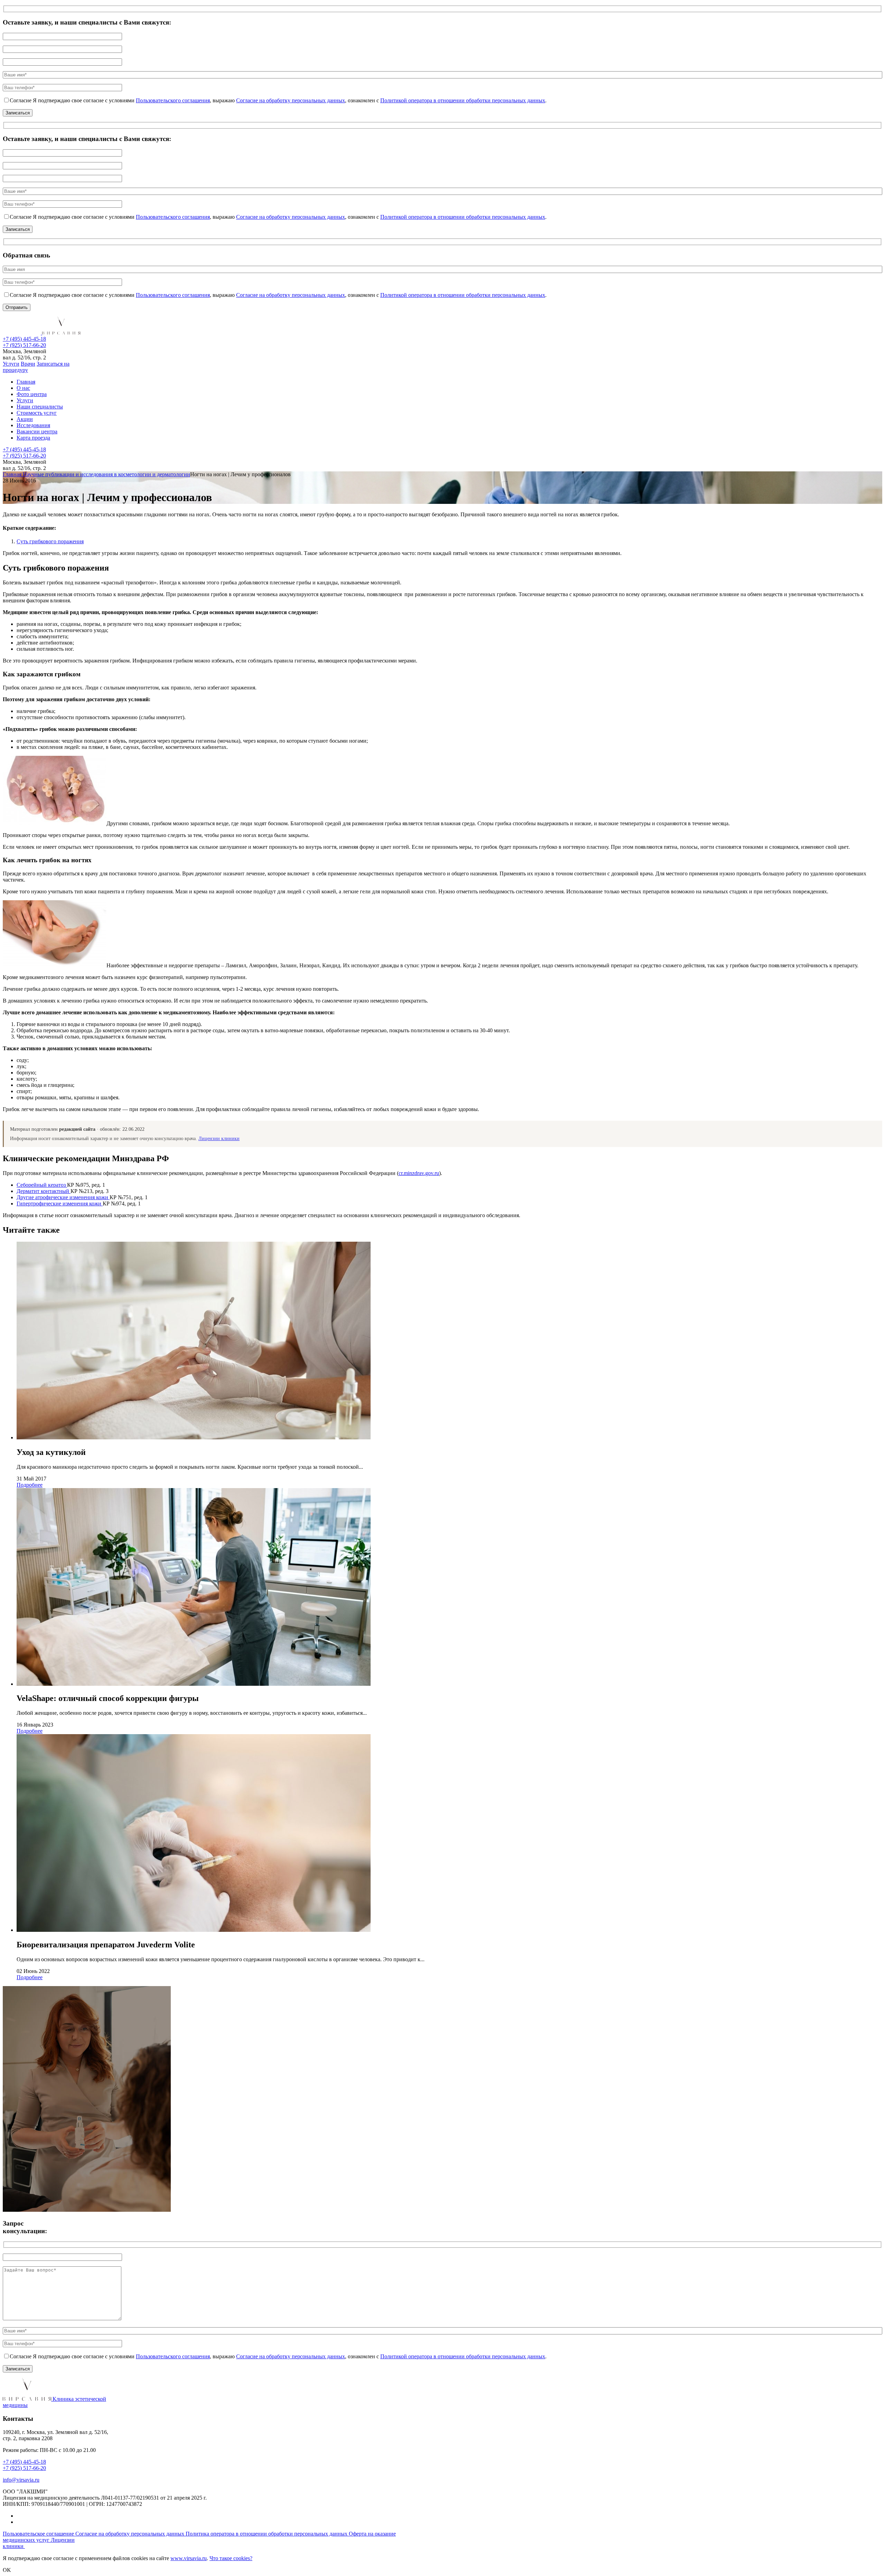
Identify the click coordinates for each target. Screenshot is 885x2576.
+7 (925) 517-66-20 (24, 345)
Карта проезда (33, 438)
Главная (26, 382)
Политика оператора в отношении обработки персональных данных (267, 2534)
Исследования (33, 425)
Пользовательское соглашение (39, 2534)
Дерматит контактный (44, 1191)
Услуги (11, 364)
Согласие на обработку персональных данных (291, 100)
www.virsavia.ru (189, 2558)
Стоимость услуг (37, 413)
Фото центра (32, 394)
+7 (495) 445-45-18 (24, 339)
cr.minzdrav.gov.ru (419, 1173)
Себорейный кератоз (42, 1185)
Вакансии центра (37, 431)
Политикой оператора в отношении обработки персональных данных (463, 100)
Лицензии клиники (219, 1139)
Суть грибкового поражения (50, 541)
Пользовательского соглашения (173, 100)
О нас (23, 388)
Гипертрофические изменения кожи (60, 1204)
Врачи (28, 364)
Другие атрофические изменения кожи (63, 1197)
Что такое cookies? (231, 2558)
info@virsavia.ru (21, 2480)
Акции (25, 419)
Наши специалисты (40, 407)
